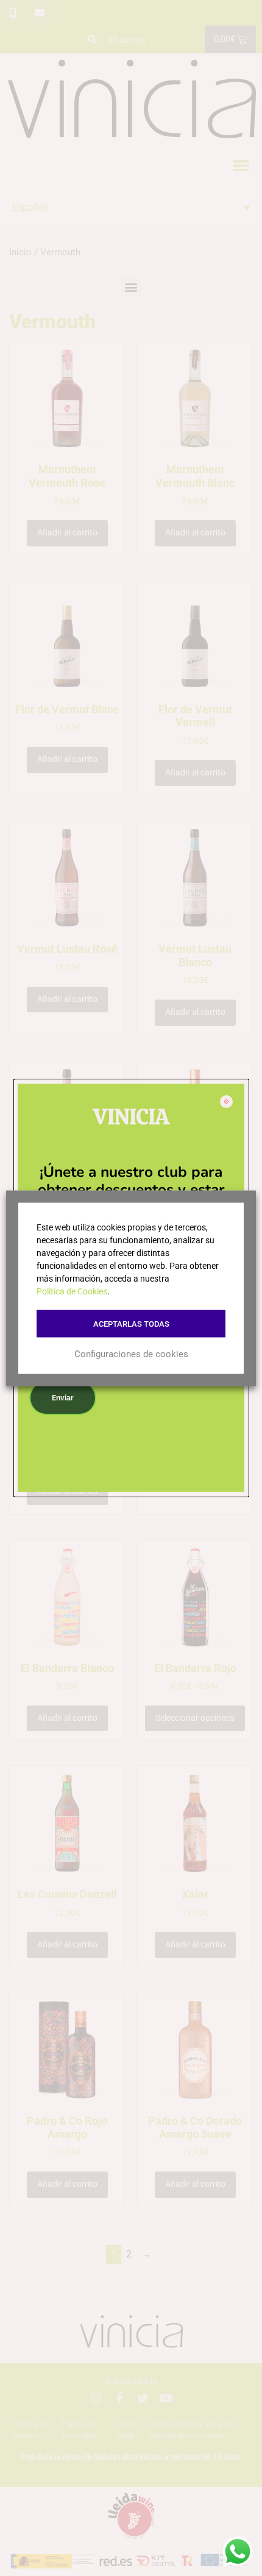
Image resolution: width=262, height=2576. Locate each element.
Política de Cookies (72, 1291)
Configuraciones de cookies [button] (131, 1354)
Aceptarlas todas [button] (131, 1323)
